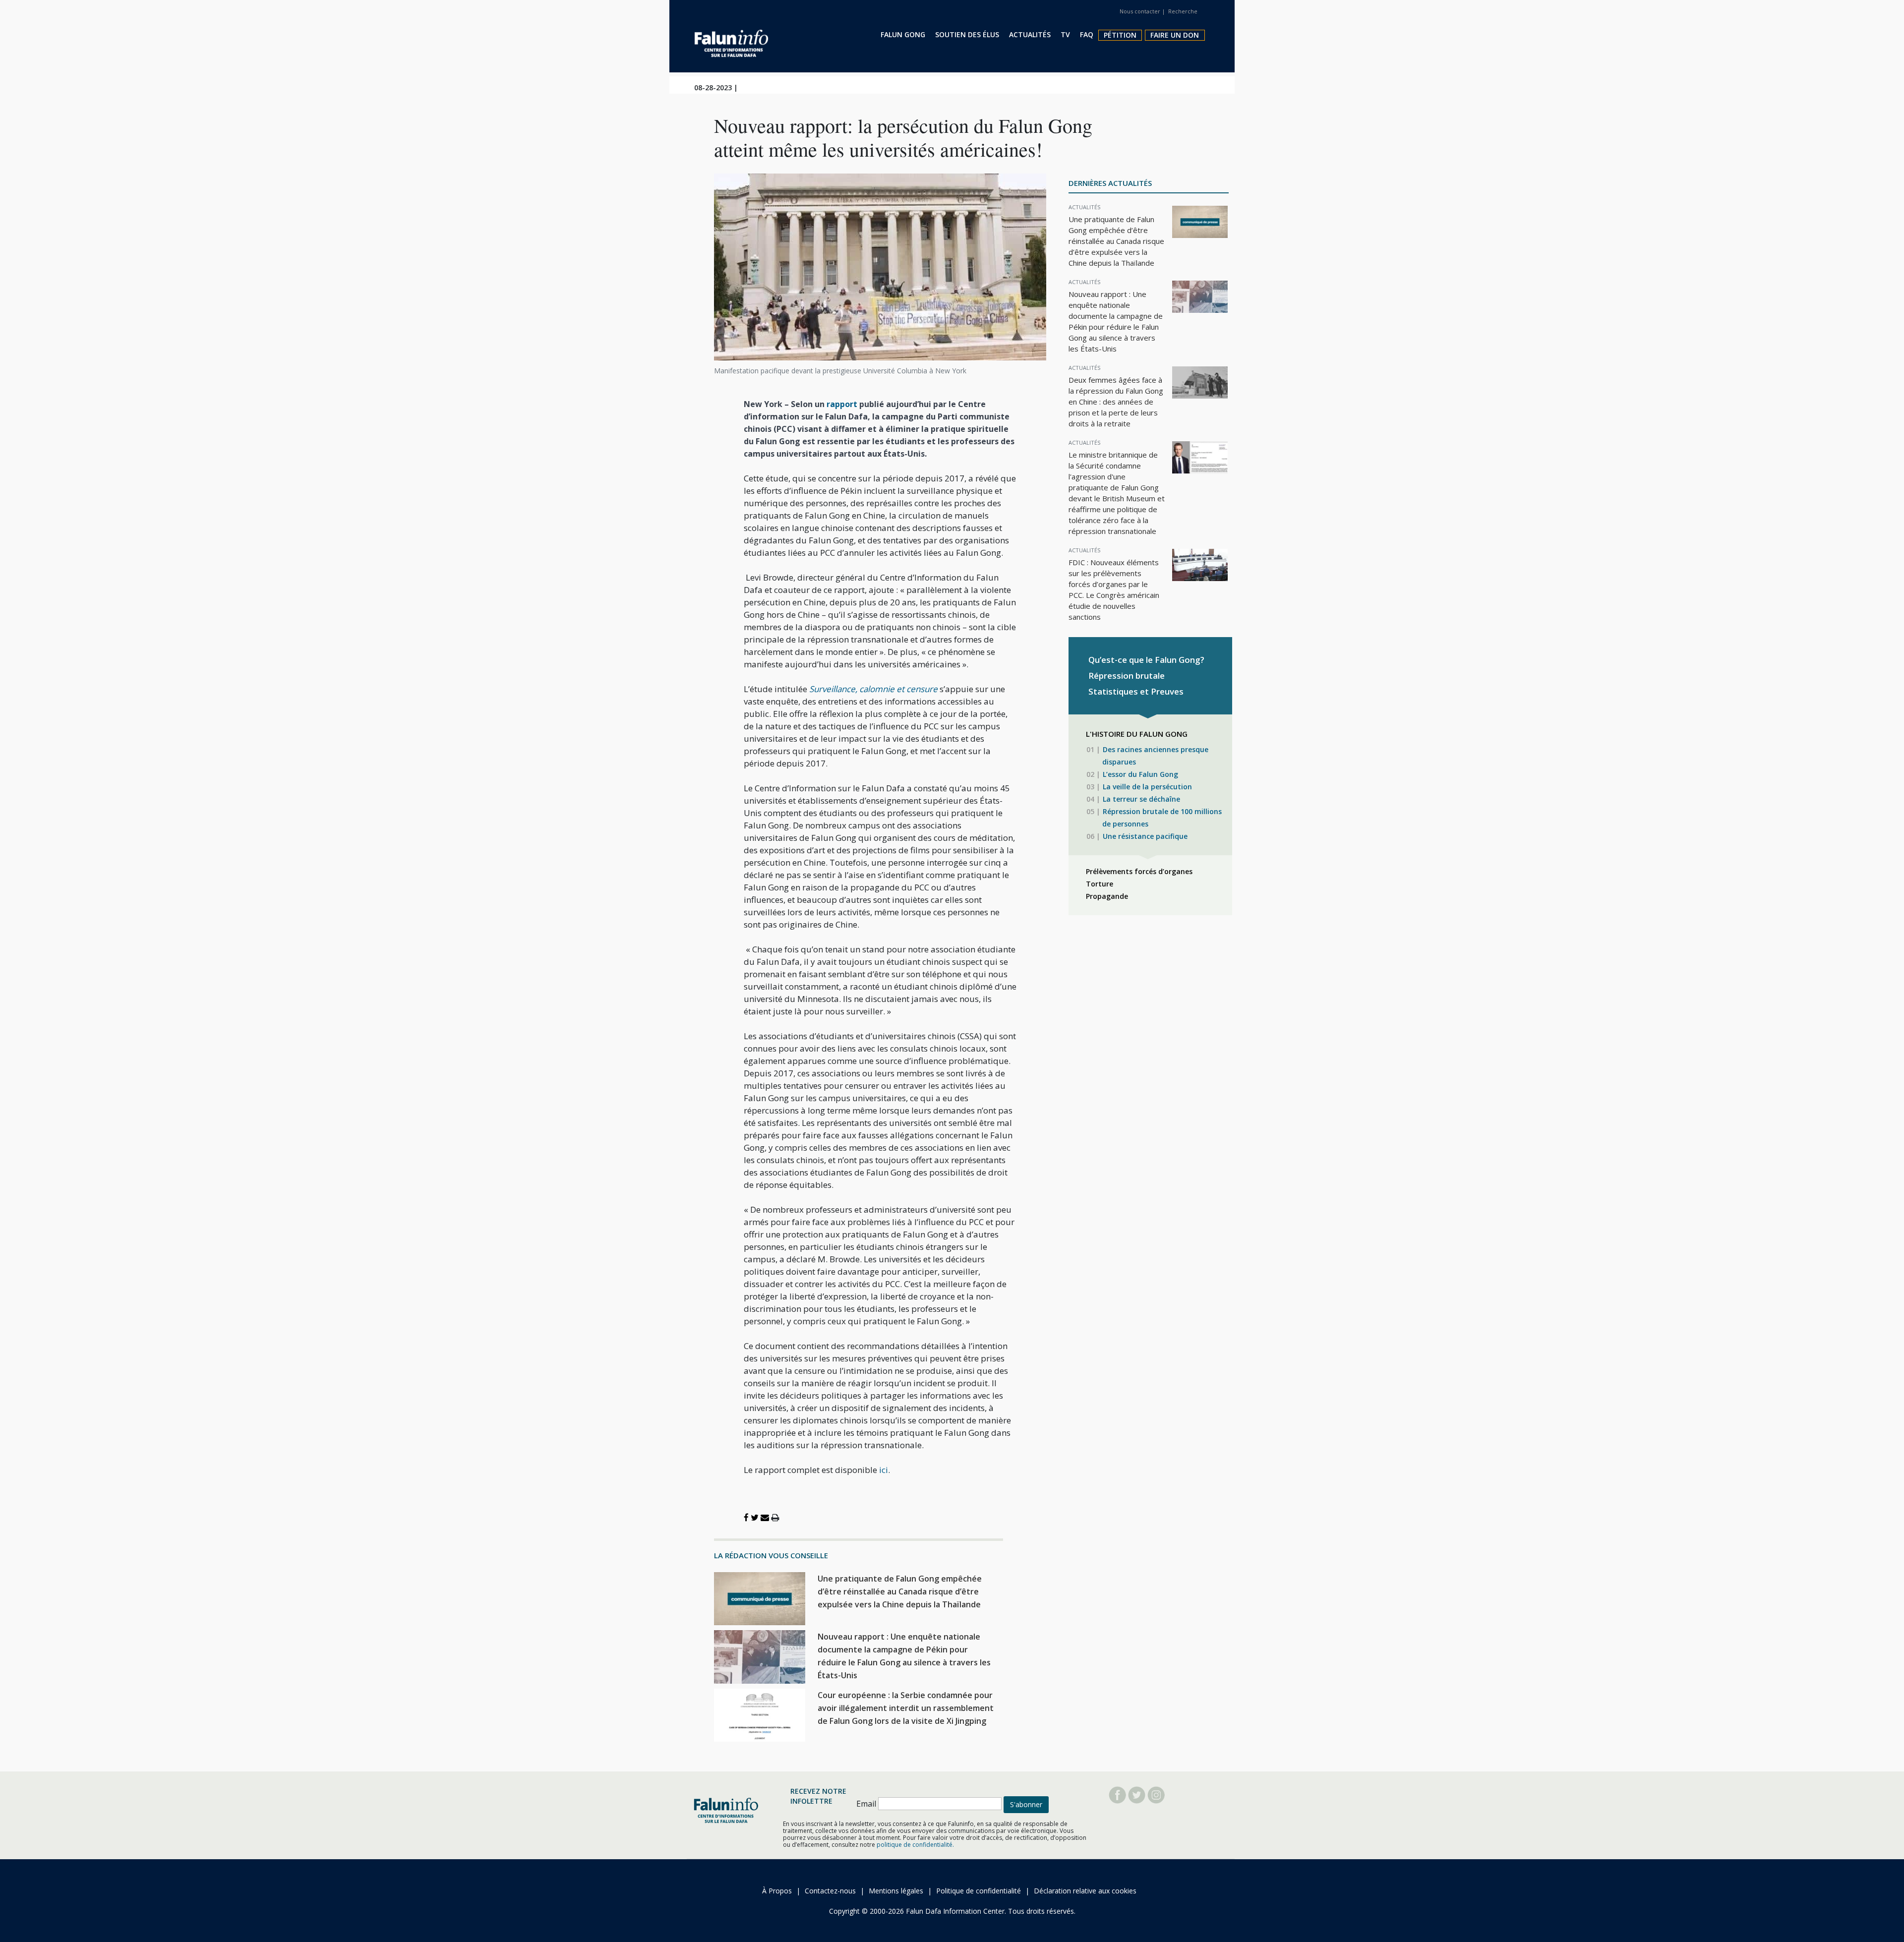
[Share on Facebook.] (746, 1517)
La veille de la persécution (1147, 787)
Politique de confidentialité (979, 1891)
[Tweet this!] (755, 1517)
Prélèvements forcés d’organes (1139, 871)
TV (1065, 34)
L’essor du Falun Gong (1140, 774)
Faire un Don (1175, 35)
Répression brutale (1127, 676)
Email (866, 1804)
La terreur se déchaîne (1141, 799)
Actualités (1030, 34)
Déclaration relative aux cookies (1085, 1891)
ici (884, 1470)
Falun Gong (903, 34)
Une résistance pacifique (1145, 836)
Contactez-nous (830, 1891)
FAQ (1087, 34)
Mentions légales (896, 1891)
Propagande (1107, 896)
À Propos (777, 1891)
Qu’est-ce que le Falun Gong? (1146, 660)
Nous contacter (1140, 11)
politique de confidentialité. (915, 1845)
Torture (1100, 884)
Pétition (1120, 35)
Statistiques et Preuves (1136, 691)
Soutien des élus (967, 34)
